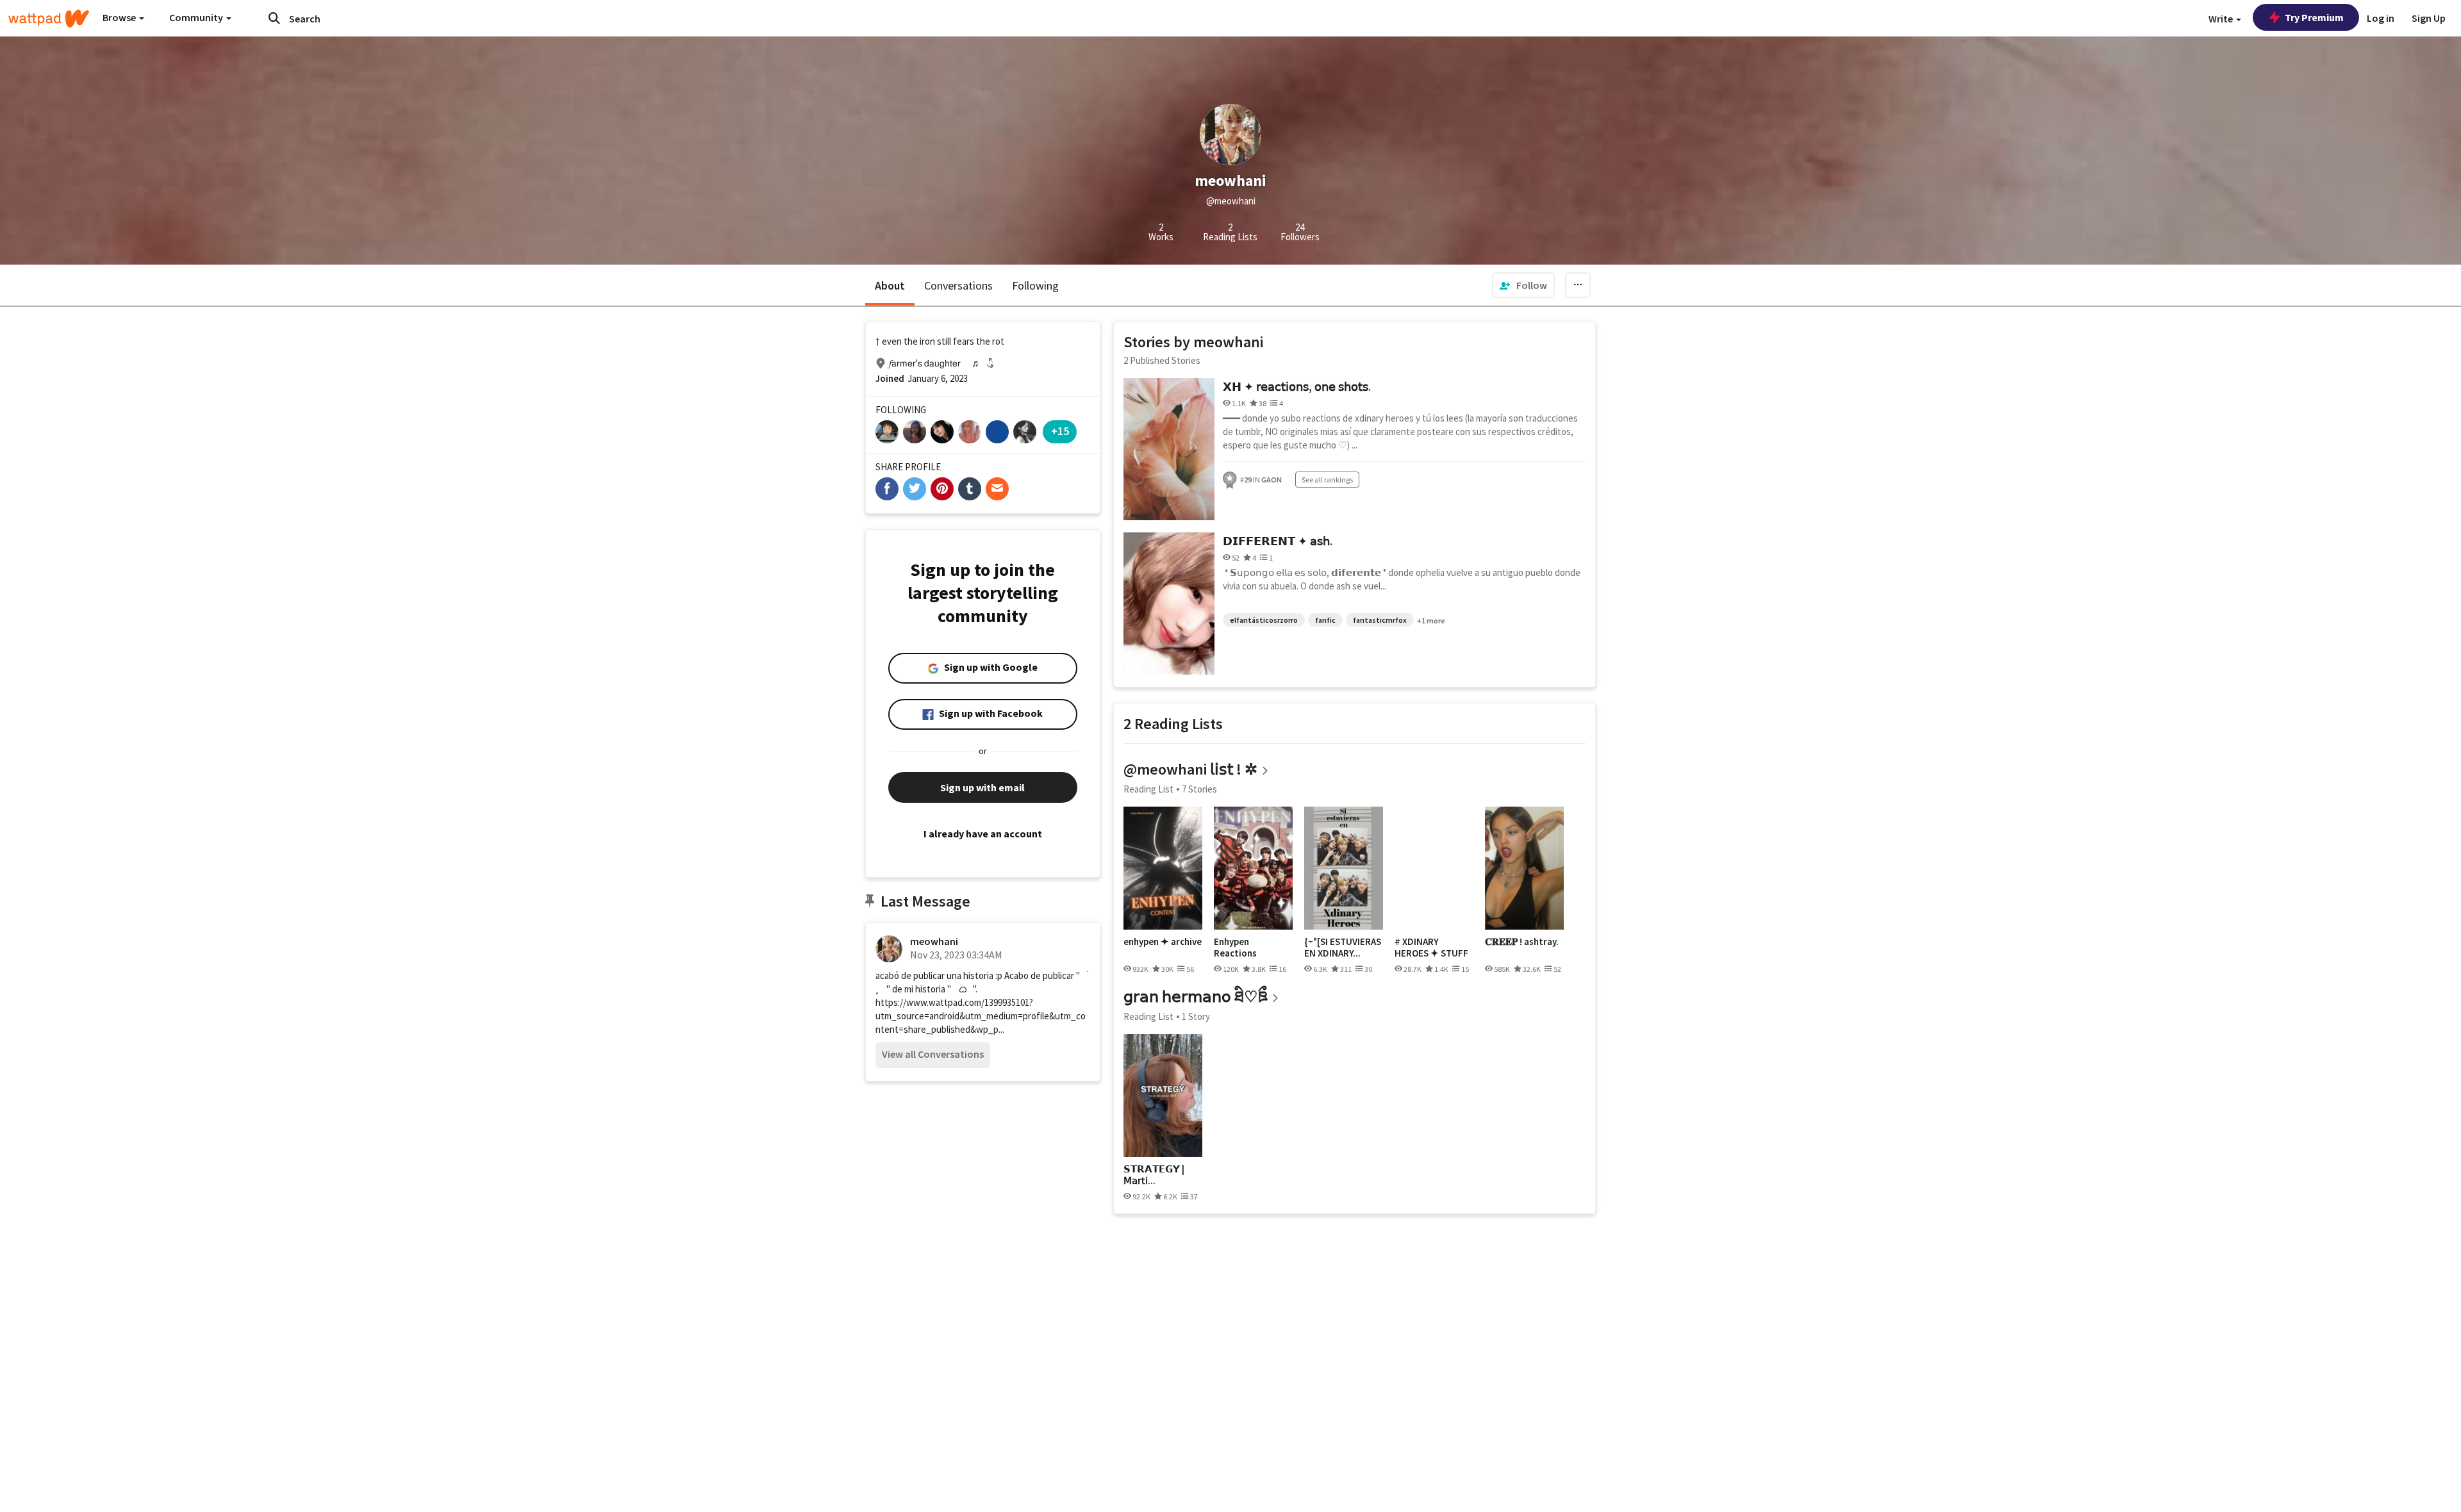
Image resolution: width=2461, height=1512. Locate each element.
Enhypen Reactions (1235, 947)
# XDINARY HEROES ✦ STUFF (1431, 947)
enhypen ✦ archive (1163, 942)
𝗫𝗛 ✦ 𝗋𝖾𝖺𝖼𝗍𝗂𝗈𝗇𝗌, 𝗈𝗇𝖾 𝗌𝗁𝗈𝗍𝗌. (1297, 387)
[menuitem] (1523, 285)
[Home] (49, 19)
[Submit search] (274, 18)
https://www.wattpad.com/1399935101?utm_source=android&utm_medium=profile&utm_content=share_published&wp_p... (981, 1016)
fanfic (1325, 620)
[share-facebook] (887, 489)
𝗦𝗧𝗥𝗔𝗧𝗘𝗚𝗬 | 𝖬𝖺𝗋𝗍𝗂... (1154, 1175)
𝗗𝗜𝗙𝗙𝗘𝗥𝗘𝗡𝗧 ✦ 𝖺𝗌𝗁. (1278, 541)
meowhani (934, 941)
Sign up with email (982, 787)
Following (1035, 285)
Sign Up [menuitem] (2429, 18)
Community (197, 17)
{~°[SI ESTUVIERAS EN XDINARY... (1343, 947)
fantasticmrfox (1380, 620)
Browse (120, 17)
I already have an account (983, 834)
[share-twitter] (915, 489)
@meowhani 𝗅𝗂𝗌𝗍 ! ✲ (1190, 769)
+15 (1060, 431)
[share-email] (997, 489)
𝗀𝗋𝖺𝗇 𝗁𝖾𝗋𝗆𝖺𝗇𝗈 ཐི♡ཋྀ (1196, 997)
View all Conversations (933, 1054)
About (890, 285)
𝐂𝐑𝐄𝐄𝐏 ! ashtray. (1522, 942)
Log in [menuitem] (2381, 18)
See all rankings (1327, 480)
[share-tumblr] (970, 489)
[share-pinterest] (942, 489)
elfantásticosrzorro (1264, 620)
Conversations (958, 285)
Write (2222, 19)
